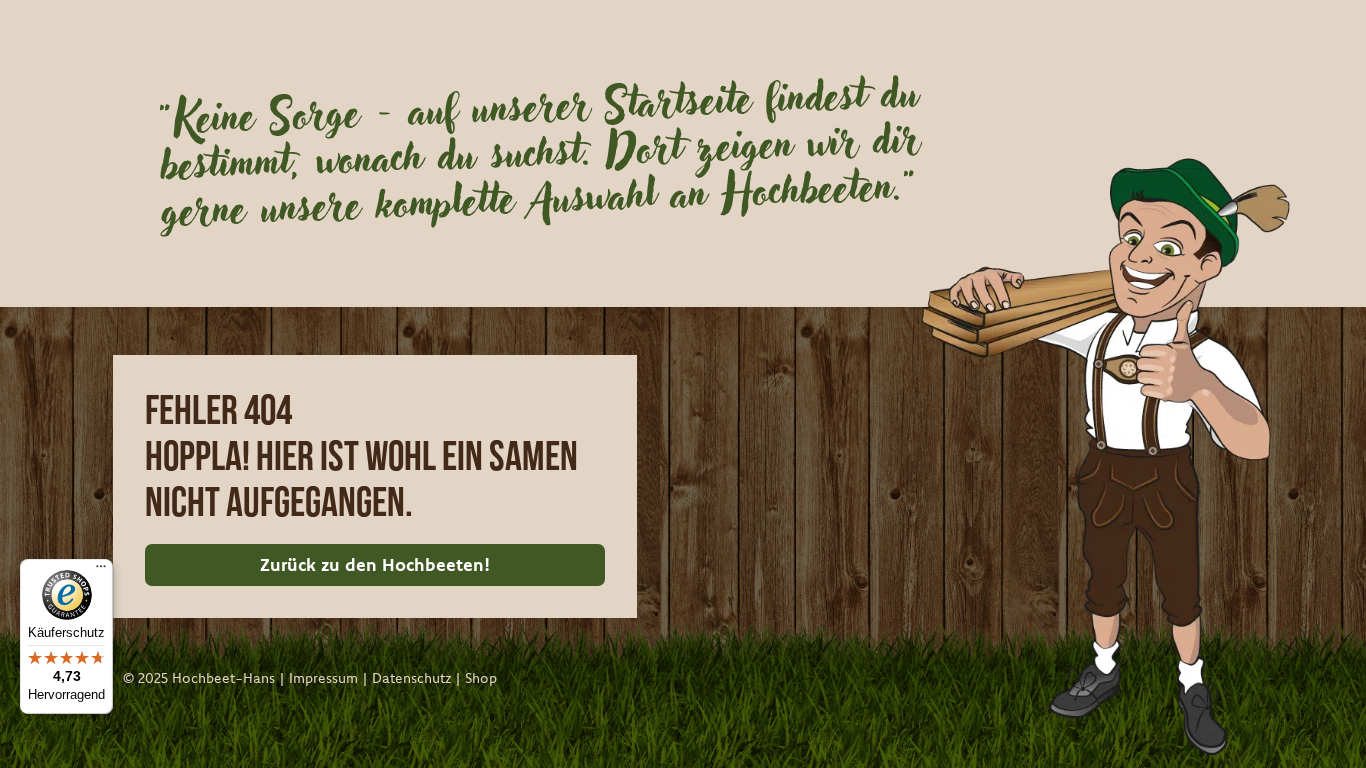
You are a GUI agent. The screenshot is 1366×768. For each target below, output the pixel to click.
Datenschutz (411, 678)
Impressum (323, 678)
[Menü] (101, 571)
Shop (481, 678)
